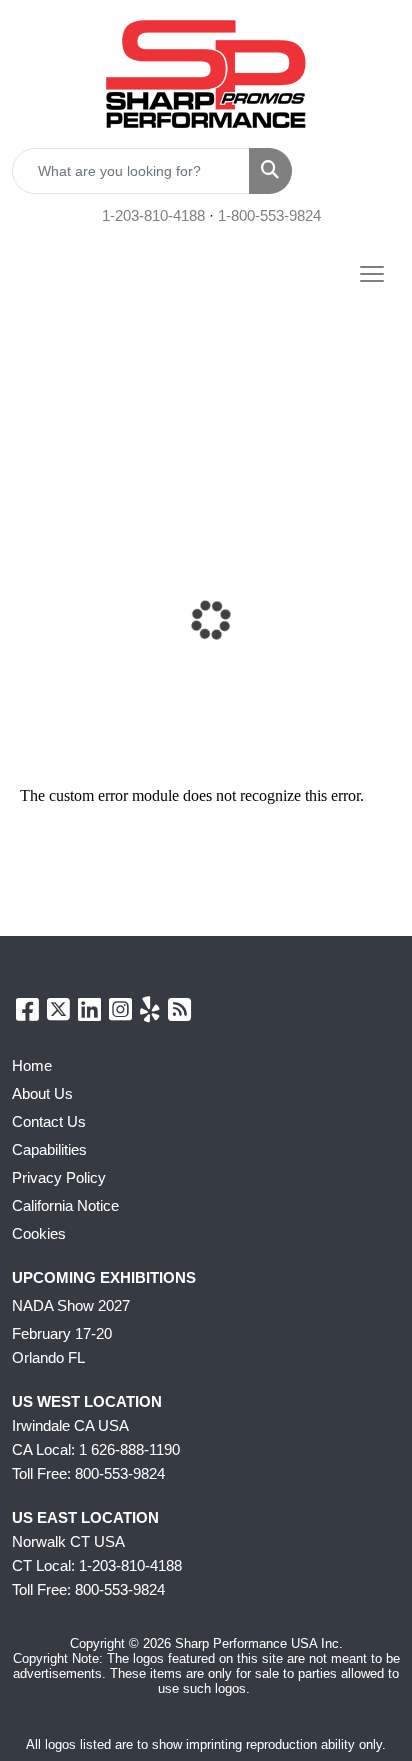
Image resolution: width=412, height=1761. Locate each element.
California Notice (65, 1206)
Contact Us (49, 1122)
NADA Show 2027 (71, 1306)
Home (32, 1066)
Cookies (39, 1234)
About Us (42, 1094)
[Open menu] (372, 274)
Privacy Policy (59, 1178)
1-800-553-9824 (269, 216)
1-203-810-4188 (153, 216)
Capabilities (49, 1150)
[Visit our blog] (179, 1014)
